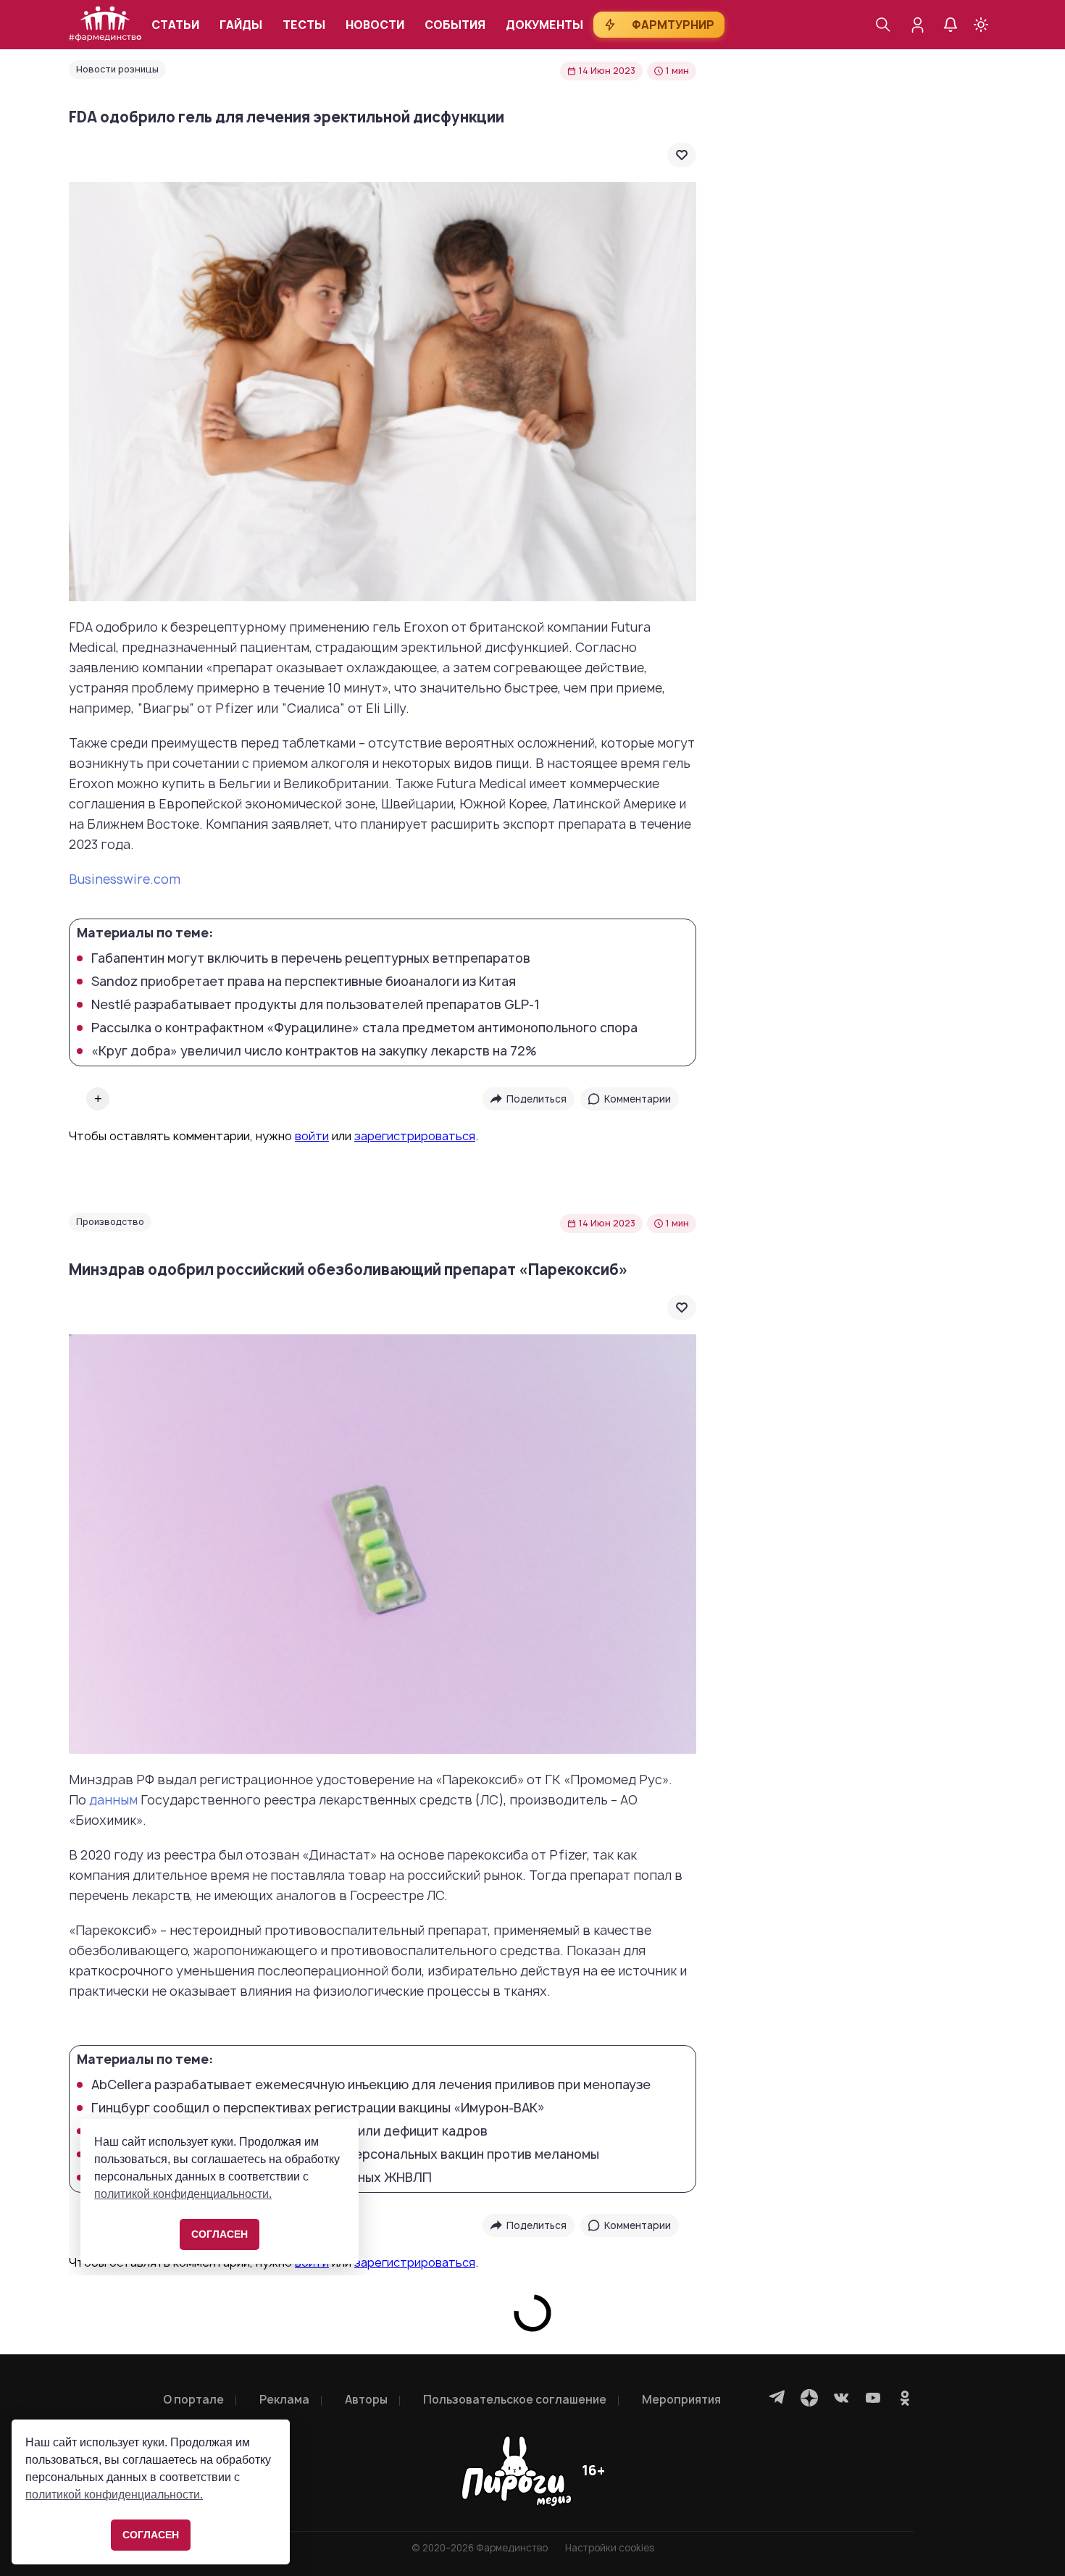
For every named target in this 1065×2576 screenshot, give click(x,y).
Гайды (241, 25)
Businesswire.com (125, 879)
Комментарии (638, 1099)
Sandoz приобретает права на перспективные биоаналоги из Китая (304, 982)
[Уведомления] (951, 25)
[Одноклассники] (905, 2398)
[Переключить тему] (981, 25)
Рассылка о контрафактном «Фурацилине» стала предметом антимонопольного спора (364, 1028)
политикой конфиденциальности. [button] (114, 2495)
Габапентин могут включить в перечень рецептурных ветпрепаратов (311, 958)
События (455, 25)
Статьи (175, 25)
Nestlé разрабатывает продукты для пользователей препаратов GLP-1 (316, 1005)
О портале (193, 2400)
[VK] (841, 2398)
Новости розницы (117, 69)
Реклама (284, 2400)
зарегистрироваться (415, 1136)
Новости (375, 25)
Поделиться (536, 1099)
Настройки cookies (610, 2548)
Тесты (304, 25)
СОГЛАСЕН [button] (151, 2535)
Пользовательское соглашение (515, 2400)
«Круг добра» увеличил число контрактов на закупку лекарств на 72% (314, 1051)
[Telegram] (777, 2398)
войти (312, 1136)
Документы (544, 25)
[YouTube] (873, 2398)
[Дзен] (809, 2398)
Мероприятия (681, 2400)
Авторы (366, 2400)
